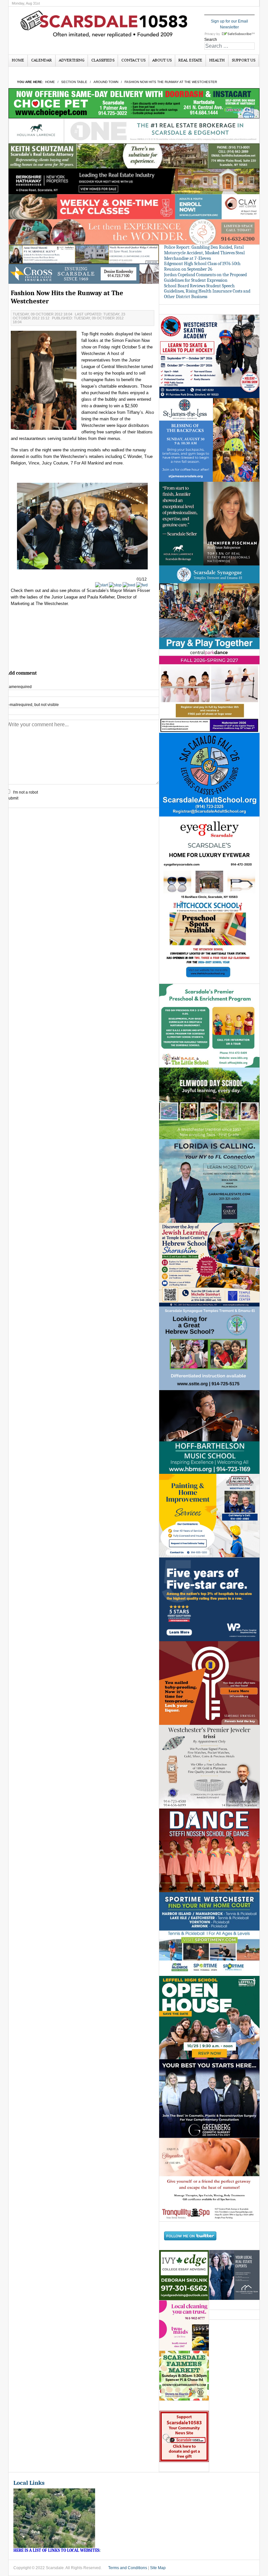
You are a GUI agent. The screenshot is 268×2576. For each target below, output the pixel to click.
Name (19, 687)
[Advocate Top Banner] (84, 274)
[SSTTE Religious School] (209, 1348)
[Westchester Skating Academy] (209, 356)
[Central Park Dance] (209, 691)
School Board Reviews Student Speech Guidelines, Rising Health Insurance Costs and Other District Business (207, 291)
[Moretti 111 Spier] (84, 254)
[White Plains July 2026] (209, 1599)
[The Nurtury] (134, 232)
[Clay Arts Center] (134, 206)
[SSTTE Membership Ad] (209, 607)
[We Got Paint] (209, 1515)
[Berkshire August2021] (134, 181)
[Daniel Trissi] (209, 1766)
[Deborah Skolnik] (184, 2275)
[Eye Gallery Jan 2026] (209, 858)
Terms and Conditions (128, 2568)
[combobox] (229, 46)
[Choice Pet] (134, 103)
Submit (12, 798)
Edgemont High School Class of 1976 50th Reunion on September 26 (202, 266)
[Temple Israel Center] (209, 1264)
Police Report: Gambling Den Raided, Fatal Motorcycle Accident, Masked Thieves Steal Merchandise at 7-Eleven (204, 253)
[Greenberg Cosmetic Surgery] (209, 2098)
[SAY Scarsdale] (209, 1683)
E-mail (32, 705)
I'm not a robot (25, 792)
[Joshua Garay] (209, 1181)
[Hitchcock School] (209, 942)
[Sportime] (209, 1934)
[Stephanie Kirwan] (234, 2275)
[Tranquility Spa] (209, 2180)
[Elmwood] (209, 1103)
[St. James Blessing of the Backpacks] (209, 440)
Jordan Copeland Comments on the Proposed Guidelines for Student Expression (205, 278)
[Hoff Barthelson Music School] (209, 1432)
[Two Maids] (184, 2325)
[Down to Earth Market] (184, 2376)
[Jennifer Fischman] (209, 523)
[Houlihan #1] (134, 131)
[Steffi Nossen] (209, 1850)
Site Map (158, 2568)
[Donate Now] (184, 2436)
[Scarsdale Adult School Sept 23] (209, 774)
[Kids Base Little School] (209, 1025)
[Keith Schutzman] (134, 156)
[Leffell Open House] (209, 2017)
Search (211, 40)
